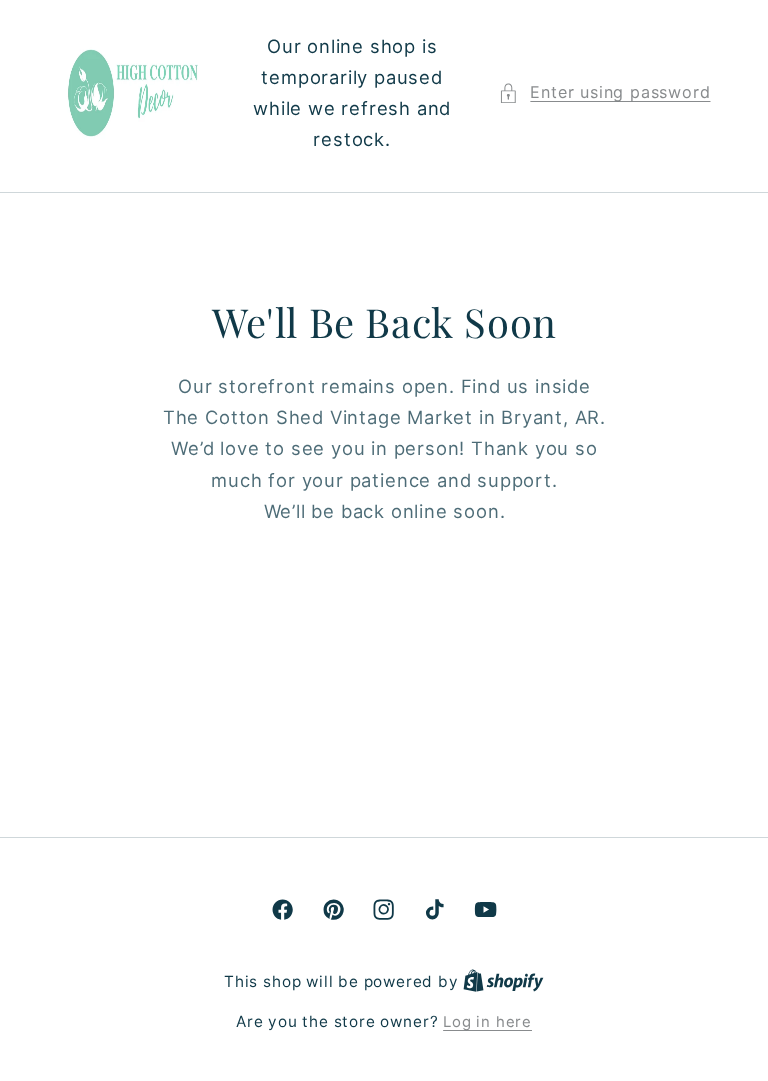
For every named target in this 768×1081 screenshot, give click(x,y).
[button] (604, 92)
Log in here (487, 1022)
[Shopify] (503, 982)
